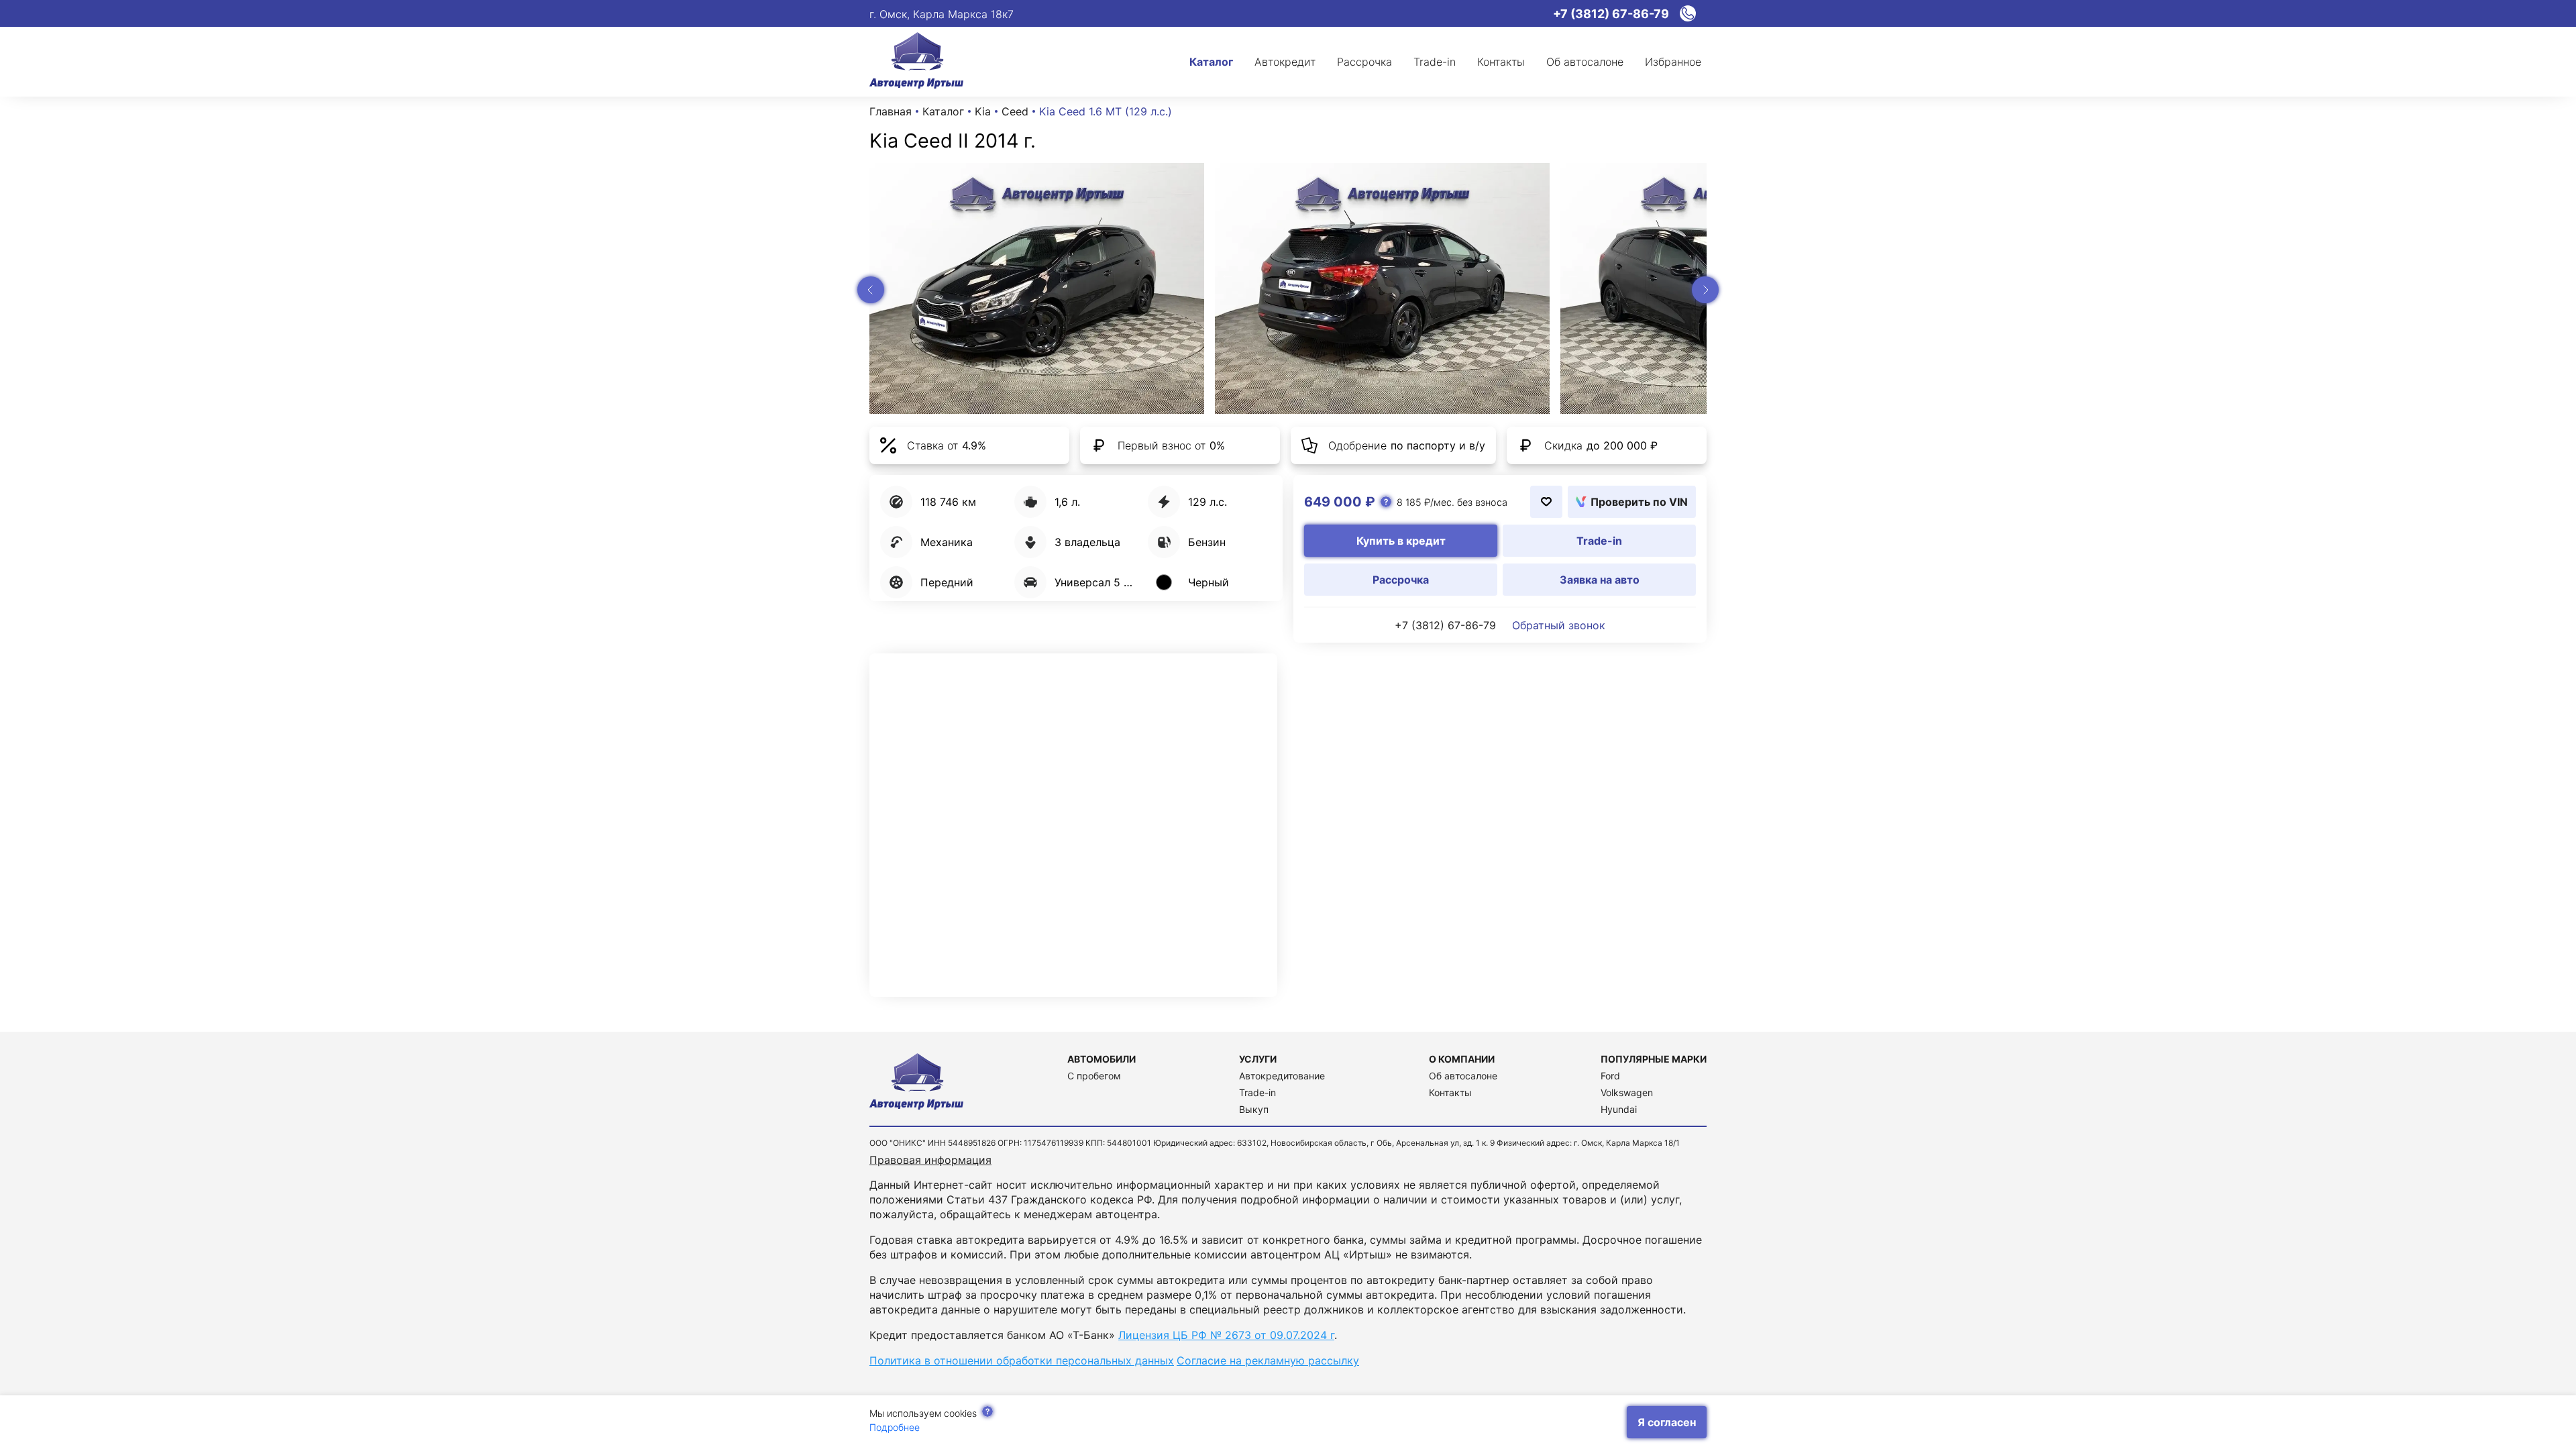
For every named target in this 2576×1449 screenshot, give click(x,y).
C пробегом (1094, 1076)
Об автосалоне (1463, 1076)
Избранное (1673, 62)
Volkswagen (1627, 1092)
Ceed (1015, 111)
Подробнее (895, 1427)
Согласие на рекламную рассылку (1268, 1360)
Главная (891, 111)
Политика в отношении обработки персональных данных (1022, 1360)
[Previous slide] (871, 290)
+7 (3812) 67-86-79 (1445, 625)
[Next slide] (1705, 290)
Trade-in (1257, 1092)
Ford (1610, 1076)
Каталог (943, 111)
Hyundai (1619, 1109)
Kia (983, 111)
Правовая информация (930, 1160)
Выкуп (1254, 1109)
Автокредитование (1282, 1076)
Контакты (1450, 1092)
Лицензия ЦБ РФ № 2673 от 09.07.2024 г (1226, 1335)
